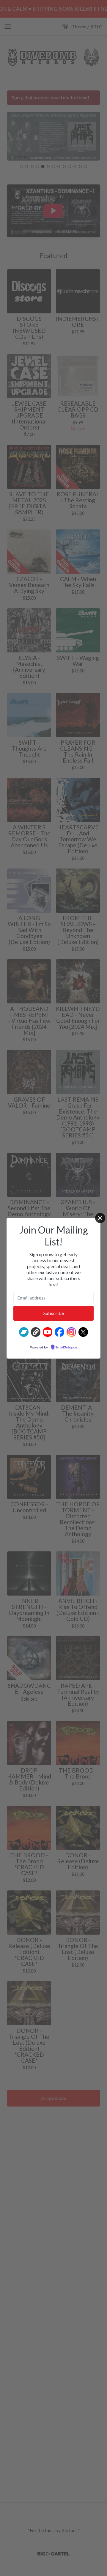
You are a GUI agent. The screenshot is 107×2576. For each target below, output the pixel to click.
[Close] (100, 1218)
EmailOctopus (66, 1348)
